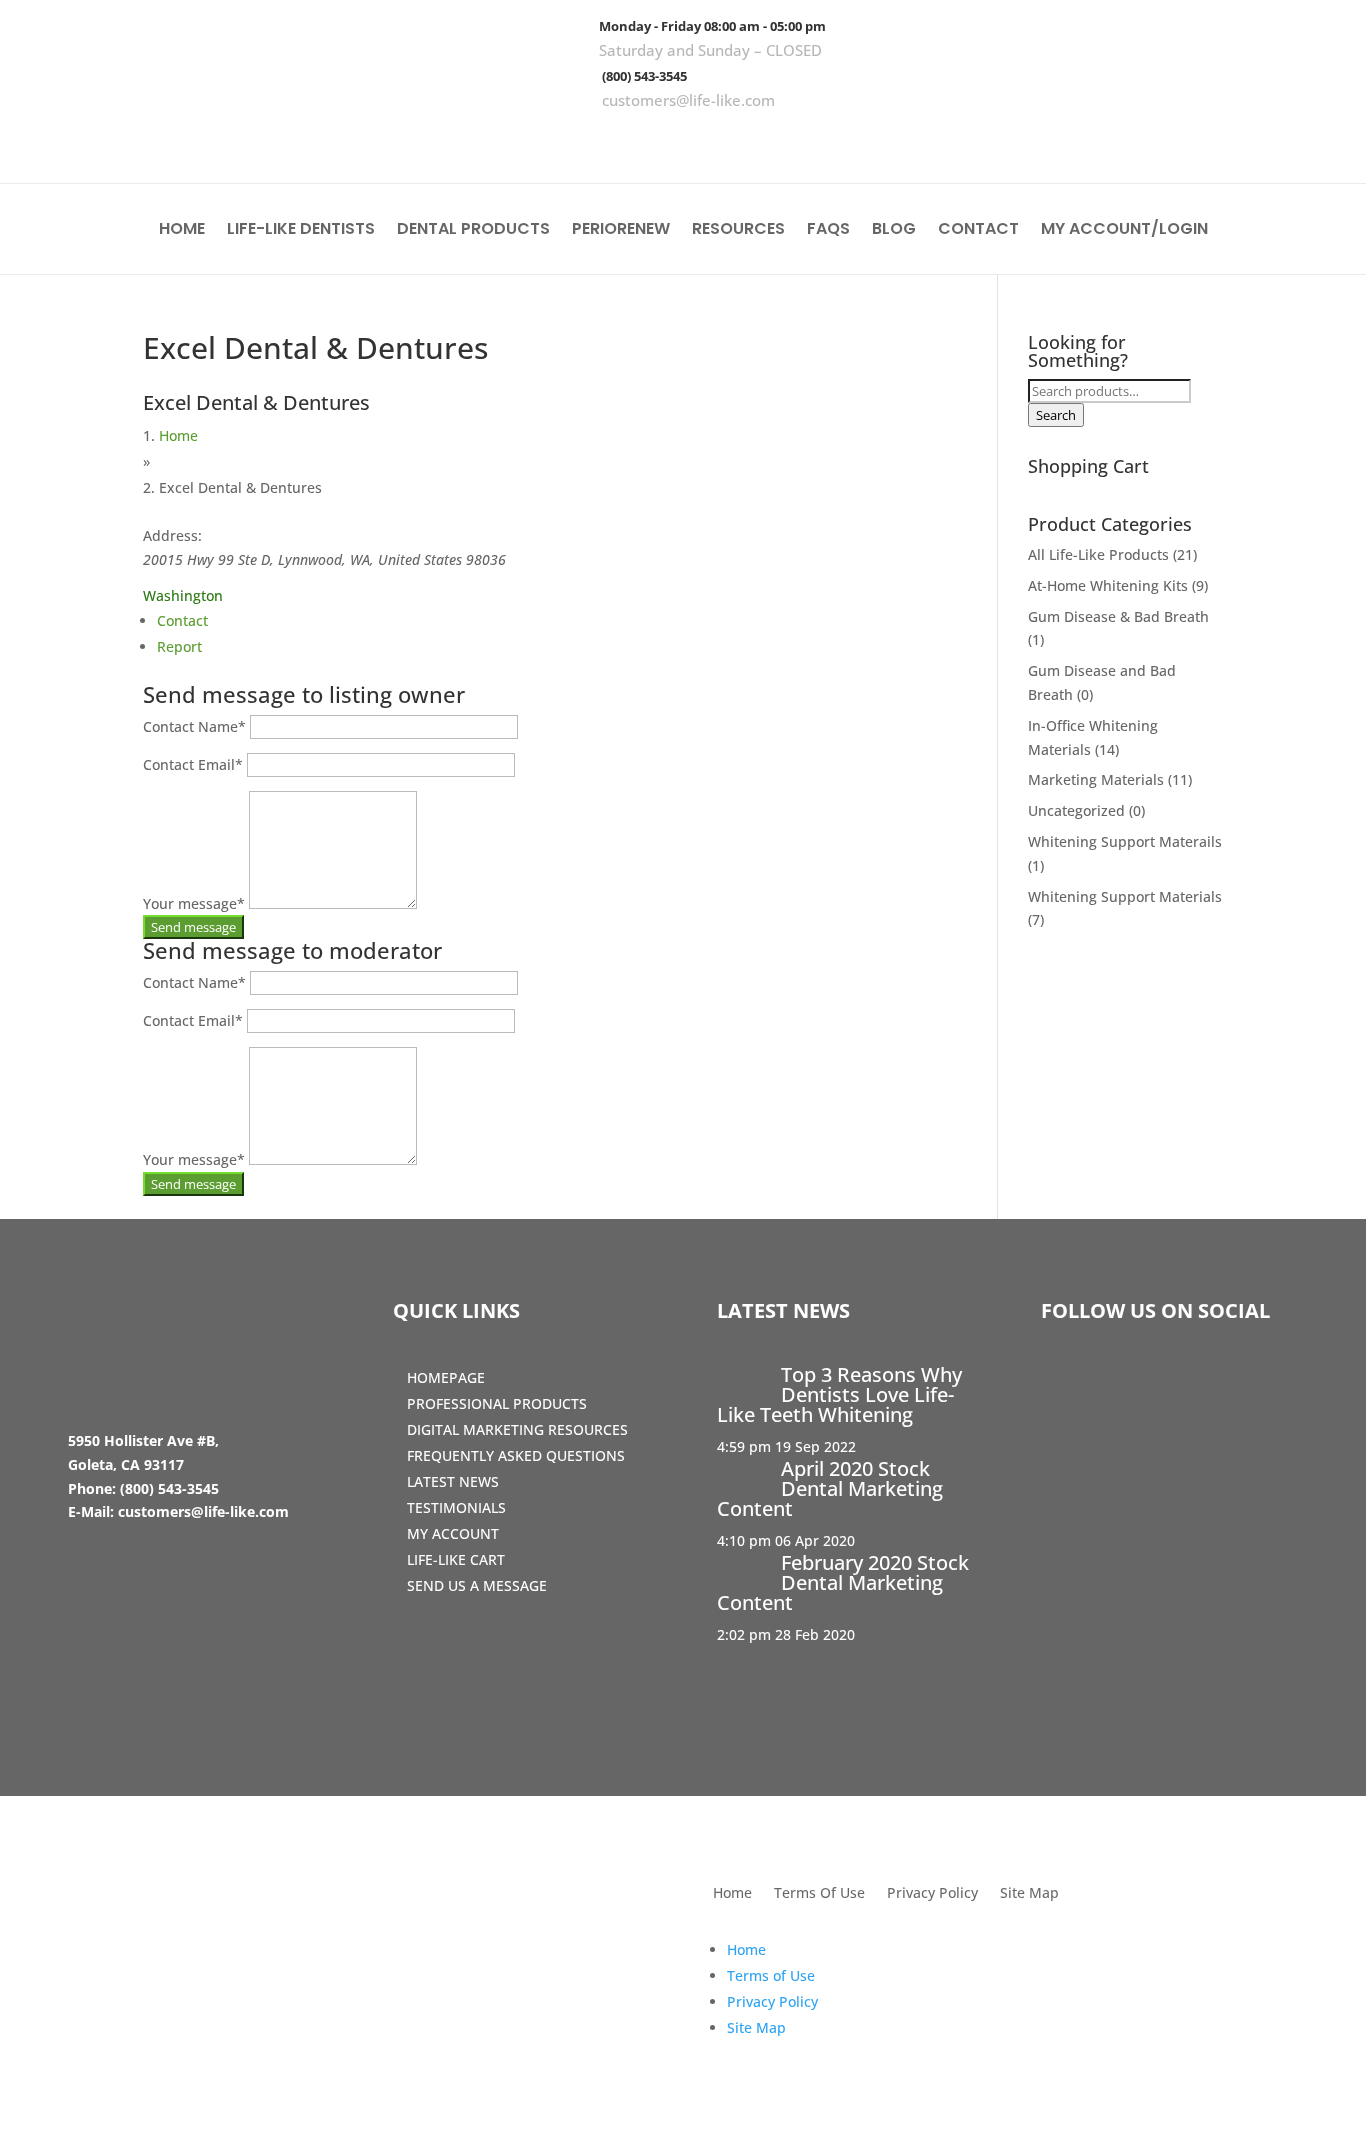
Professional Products (497, 1403)
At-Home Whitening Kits (1108, 585)
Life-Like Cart (456, 1559)
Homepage (446, 1377)
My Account (453, 1533)
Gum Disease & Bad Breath (1118, 616)
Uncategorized (1076, 810)
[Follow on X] (1253, 140)
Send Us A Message (477, 1585)
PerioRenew (621, 231)
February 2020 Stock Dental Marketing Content (843, 1582)
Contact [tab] (182, 620)
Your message (194, 903)
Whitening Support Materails (1125, 841)
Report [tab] (179, 646)
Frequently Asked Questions (516, 1455)
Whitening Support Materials (1125, 896)
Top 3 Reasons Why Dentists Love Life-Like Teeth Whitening (839, 1394)
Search (1056, 415)
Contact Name (194, 726)
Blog (894, 231)
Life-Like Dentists (301, 231)
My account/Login (1124, 231)
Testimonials (456, 1507)
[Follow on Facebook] (1195, 140)
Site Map (1029, 1894)
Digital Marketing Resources (517, 1429)
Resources (738, 231)
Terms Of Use (819, 1894)
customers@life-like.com (688, 100)
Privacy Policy (932, 1894)
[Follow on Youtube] (1311, 140)
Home (182, 231)
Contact (978, 231)
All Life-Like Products (1098, 554)
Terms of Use (771, 1975)
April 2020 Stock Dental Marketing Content (830, 1488)
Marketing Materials (1096, 779)
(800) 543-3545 (644, 76)
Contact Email (193, 764)
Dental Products (473, 231)
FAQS (828, 231)
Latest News (453, 1481)
